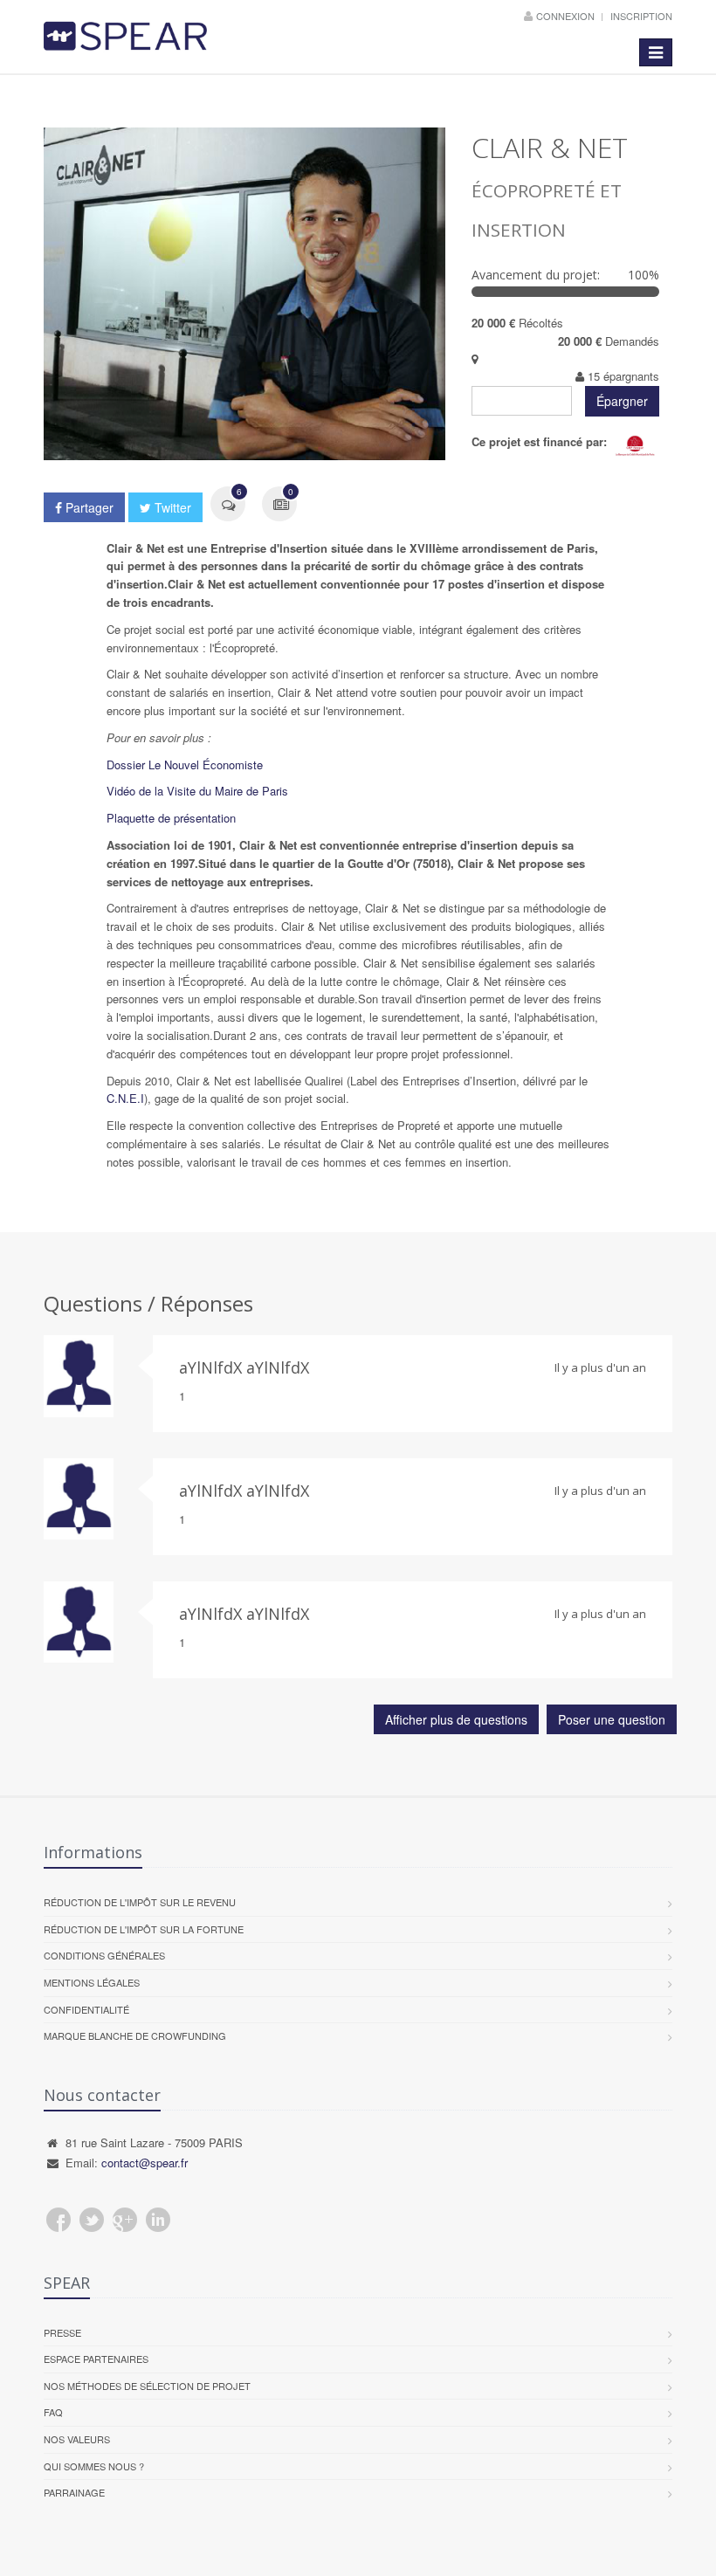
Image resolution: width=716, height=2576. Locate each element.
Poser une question (612, 1719)
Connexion (567, 16)
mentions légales (92, 1982)
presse (62, 2332)
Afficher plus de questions (456, 1719)
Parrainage (74, 2492)
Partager (88, 507)
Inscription (641, 16)
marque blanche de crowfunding (135, 2035)
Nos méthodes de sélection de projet (147, 2386)
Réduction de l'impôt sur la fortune (144, 1929)
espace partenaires (96, 2359)
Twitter (171, 507)
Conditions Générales (104, 1955)
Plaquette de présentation (171, 818)
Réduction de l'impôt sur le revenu (140, 1902)
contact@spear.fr (145, 2163)
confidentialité (86, 2009)
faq (53, 2412)
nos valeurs (77, 2439)
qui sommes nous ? (94, 2466)
